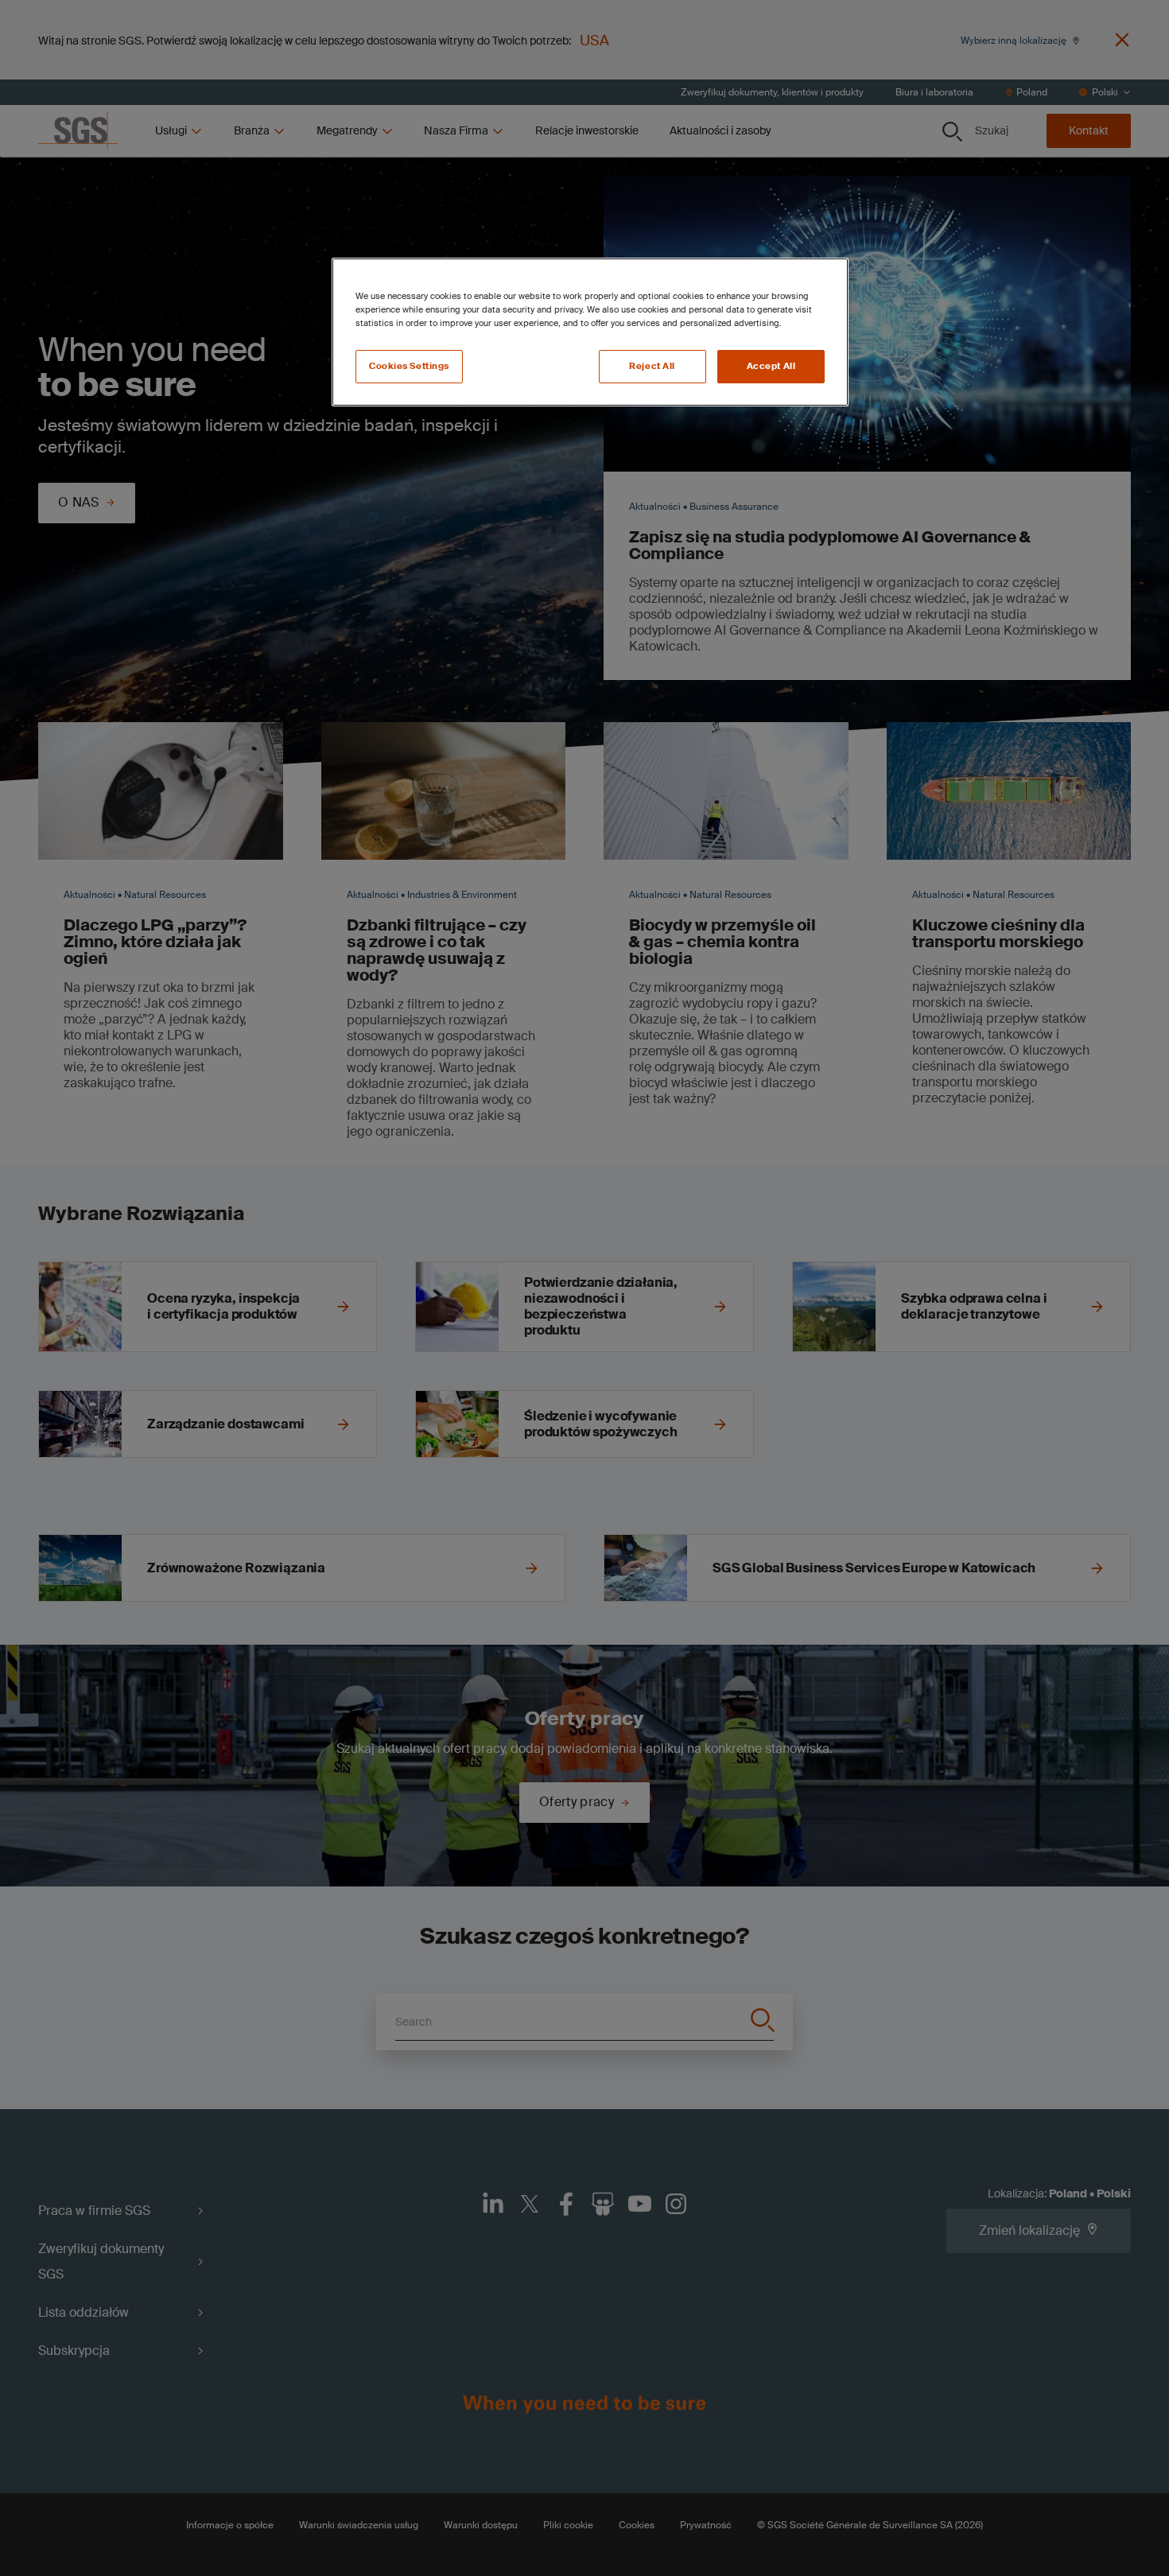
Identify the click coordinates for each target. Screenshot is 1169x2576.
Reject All (652, 366)
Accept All (771, 366)
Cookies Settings (409, 366)
